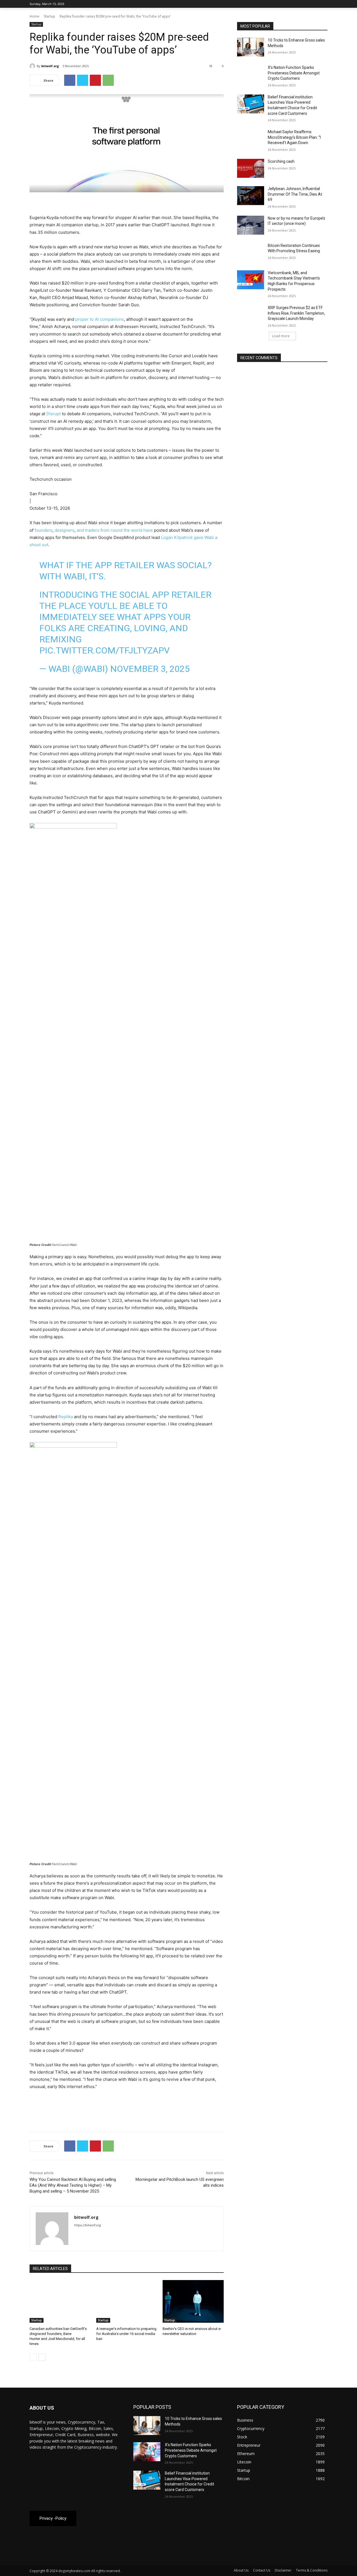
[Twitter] (309, 4)
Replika (66, 1417)
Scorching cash (281, 161)
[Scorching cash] (251, 168)
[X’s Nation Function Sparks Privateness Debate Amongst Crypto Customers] (251, 74)
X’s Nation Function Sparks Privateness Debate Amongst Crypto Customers (294, 73)
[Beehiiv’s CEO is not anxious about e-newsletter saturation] (193, 2301)
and (80, 530)
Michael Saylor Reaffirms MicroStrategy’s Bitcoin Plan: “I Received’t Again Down (294, 137)
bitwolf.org (50, 66)
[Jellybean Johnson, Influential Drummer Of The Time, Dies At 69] (251, 196)
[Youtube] (324, 4)
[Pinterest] (95, 80)
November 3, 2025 (150, 669)
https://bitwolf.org (88, 2225)
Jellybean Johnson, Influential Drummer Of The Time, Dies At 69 (295, 194)
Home (34, 16)
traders (92, 530)
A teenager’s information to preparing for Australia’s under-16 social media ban (126, 2334)
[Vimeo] (316, 4)
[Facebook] (293, 4)
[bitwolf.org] (33, 66)
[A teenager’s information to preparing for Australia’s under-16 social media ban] (127, 2301)
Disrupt (54, 414)
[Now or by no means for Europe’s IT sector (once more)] (251, 225)
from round (111, 530)
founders (44, 530)
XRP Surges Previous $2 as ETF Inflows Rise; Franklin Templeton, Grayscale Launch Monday (296, 313)
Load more (281, 336)
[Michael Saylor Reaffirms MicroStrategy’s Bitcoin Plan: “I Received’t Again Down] (251, 139)
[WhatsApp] (108, 80)
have (148, 530)
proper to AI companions (100, 319)
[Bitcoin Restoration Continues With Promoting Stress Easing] (251, 252)
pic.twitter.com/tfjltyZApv (104, 650)
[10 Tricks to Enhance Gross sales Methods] (251, 47)
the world (133, 530)
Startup (50, 16)
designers (65, 530)
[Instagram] (301, 4)
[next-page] (42, 2357)
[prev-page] (33, 2357)
